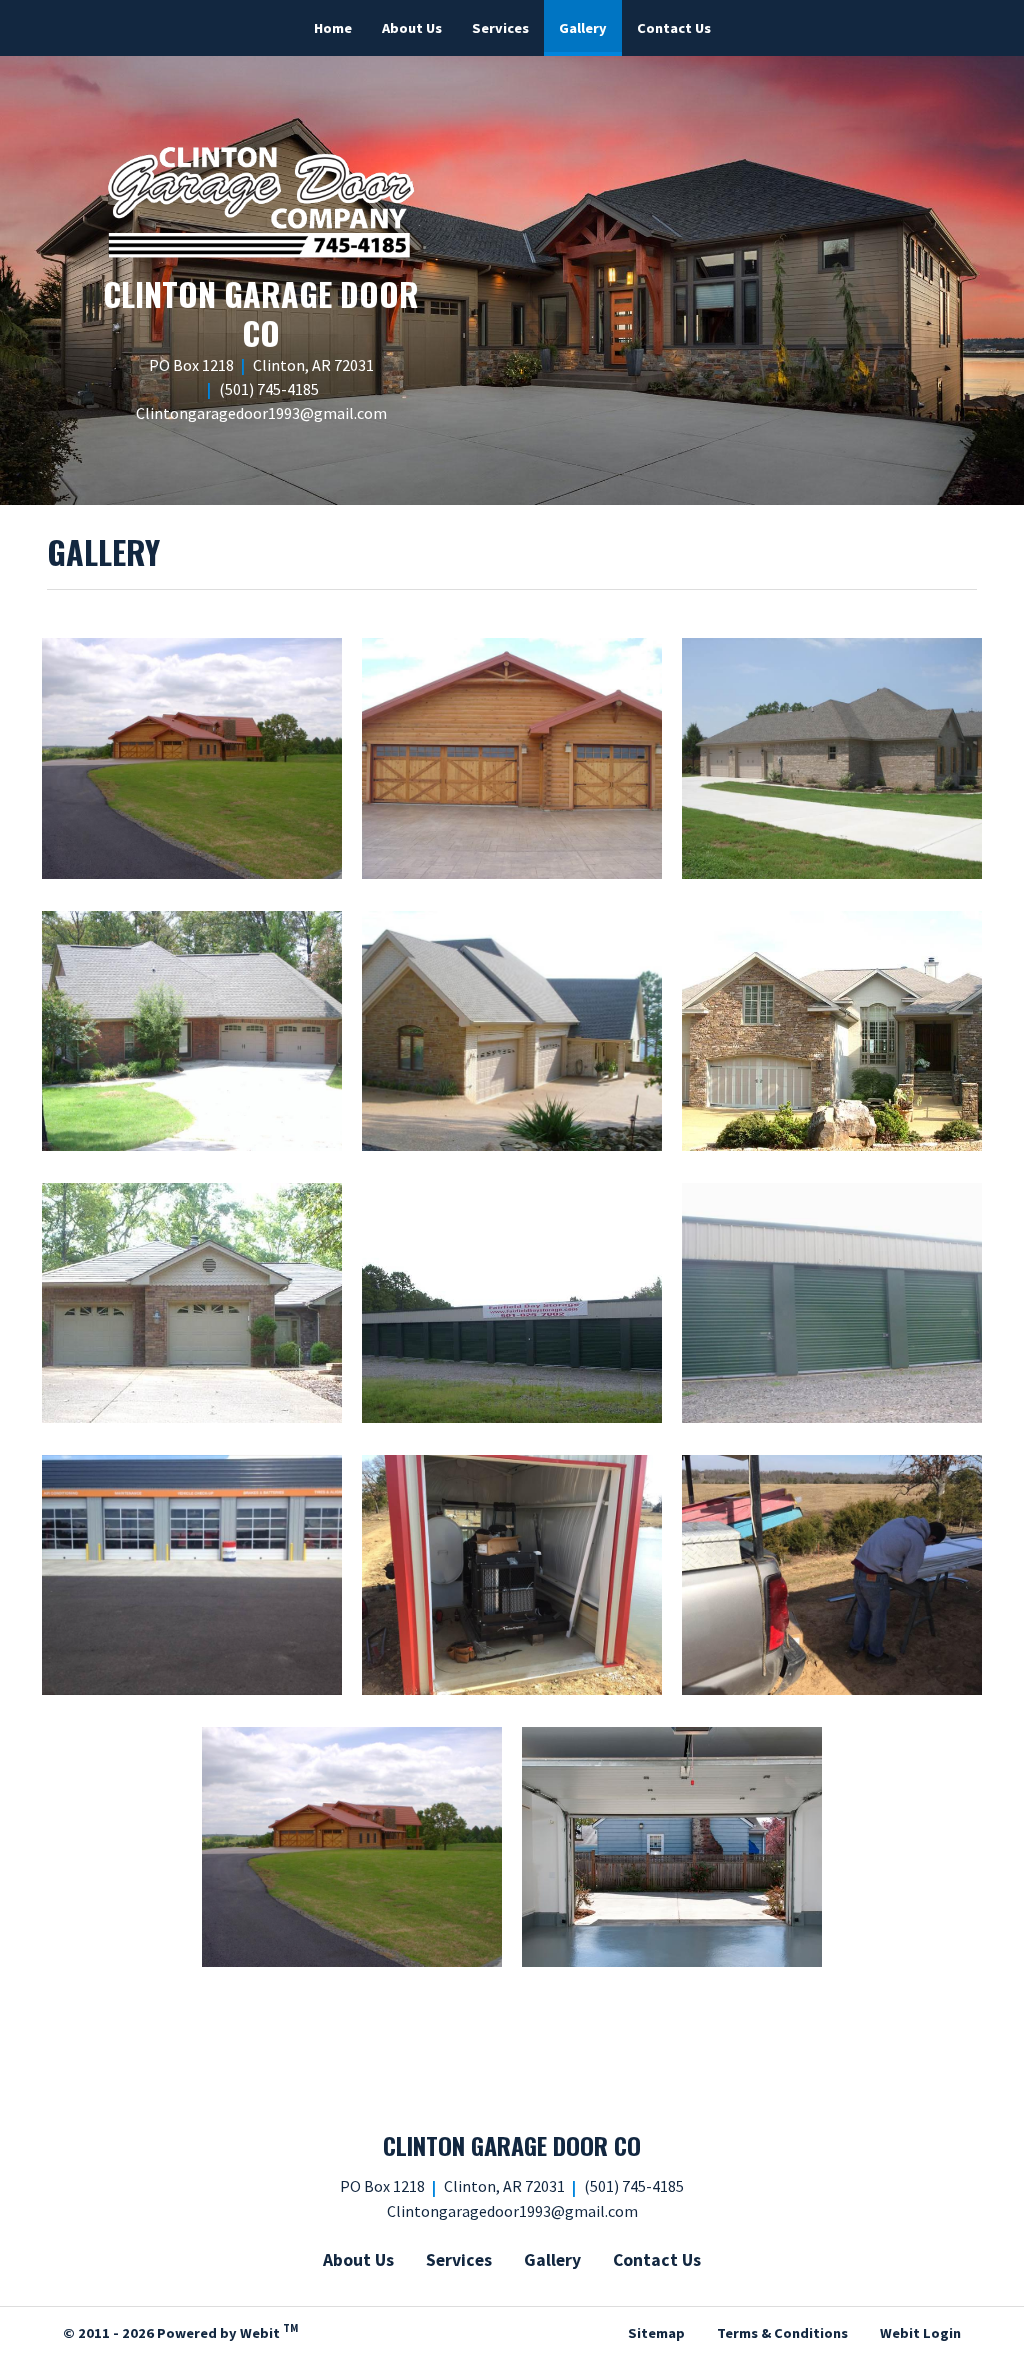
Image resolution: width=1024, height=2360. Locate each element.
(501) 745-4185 (269, 389)
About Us (412, 28)
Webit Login (920, 2333)
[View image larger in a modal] (192, 758)
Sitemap (656, 2333)
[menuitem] (333, 28)
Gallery (590, 27)
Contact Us (674, 28)
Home (333, 28)
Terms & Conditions (782, 2333)
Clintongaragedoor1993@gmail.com (261, 413)
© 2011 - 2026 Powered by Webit (180, 2331)
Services (500, 28)
